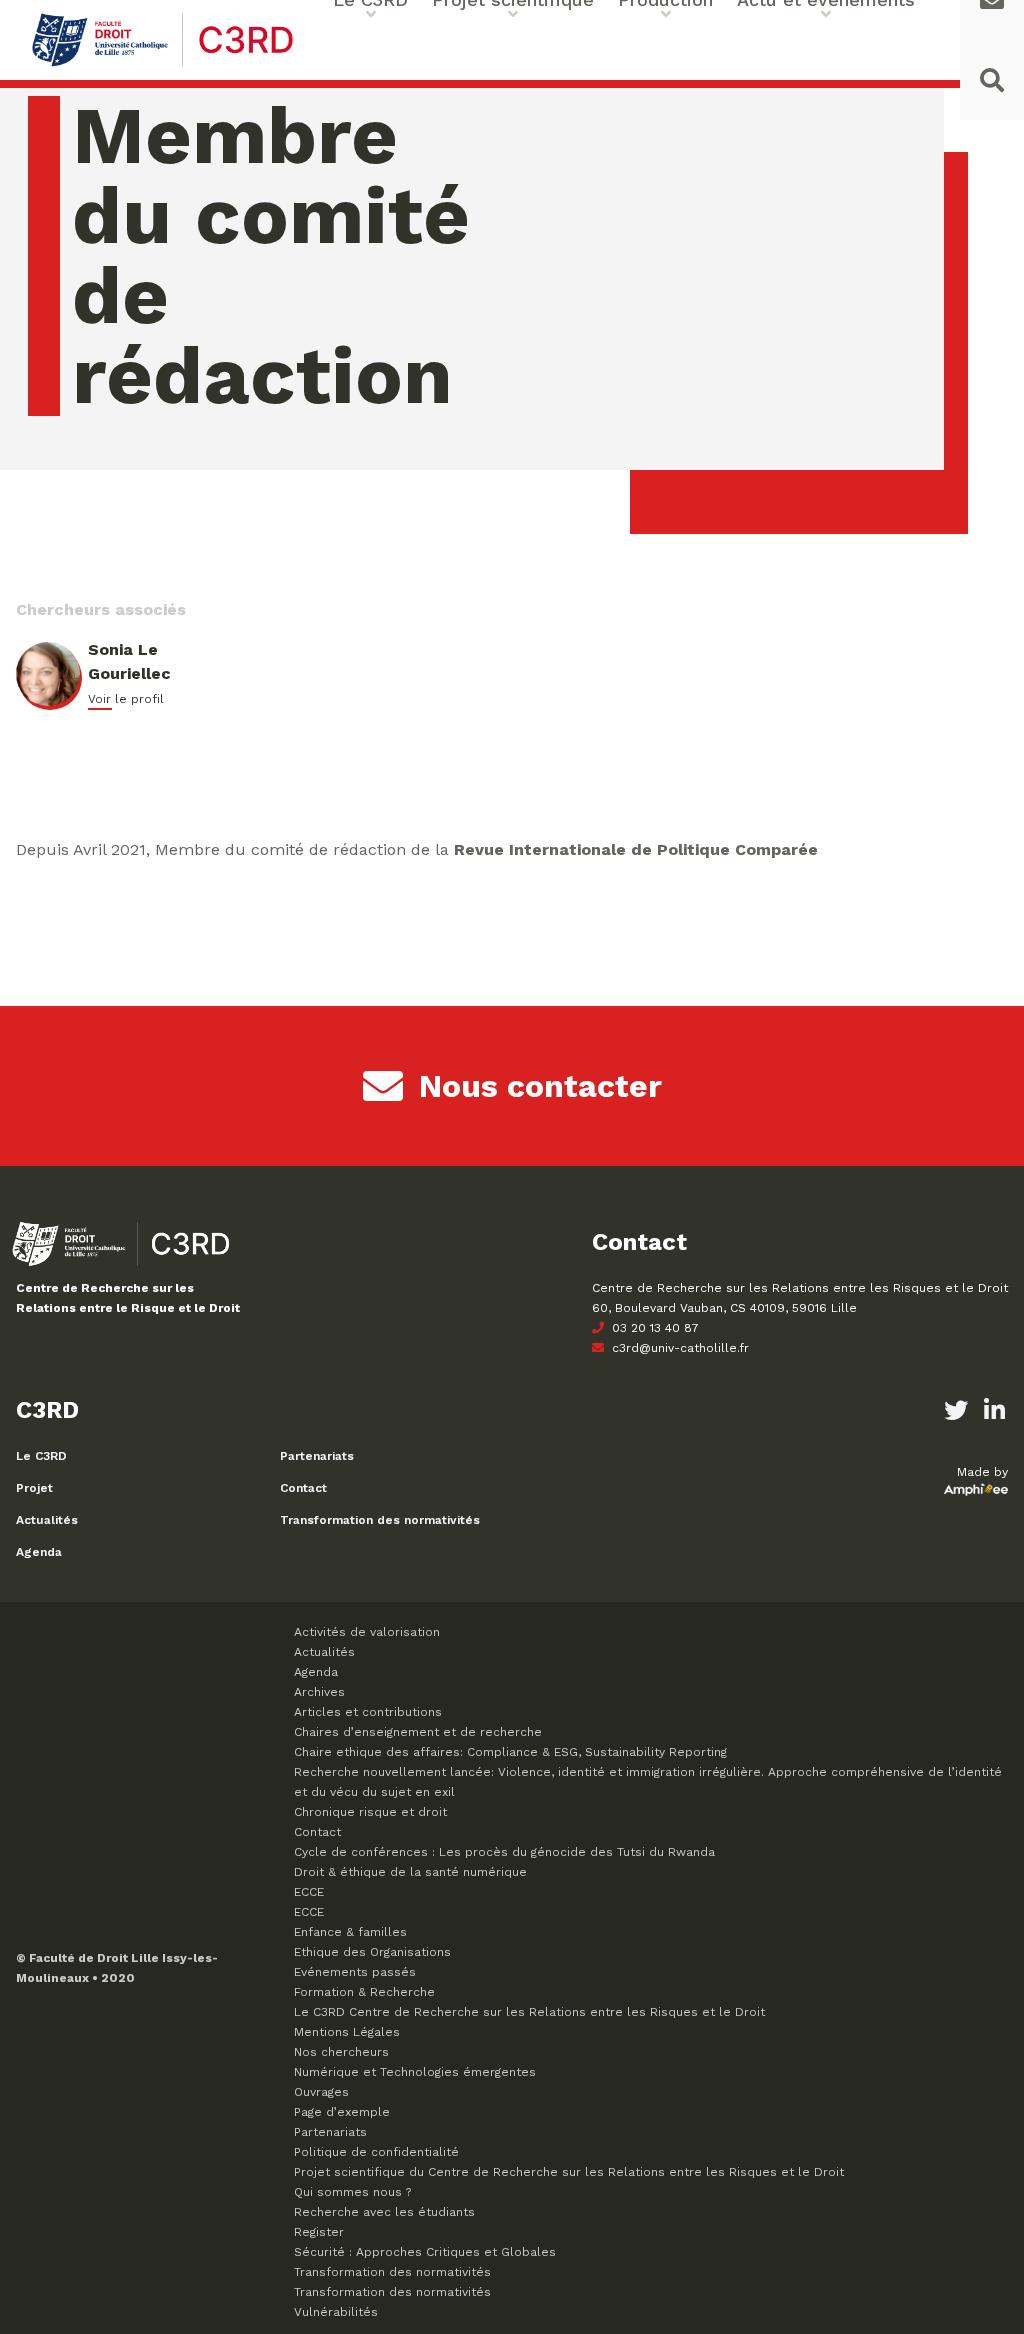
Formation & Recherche (364, 1992)
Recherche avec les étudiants (384, 2212)
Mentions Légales (347, 2032)
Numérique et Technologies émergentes (415, 2072)
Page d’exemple (342, 2112)
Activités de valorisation (367, 1632)
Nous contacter (540, 1086)
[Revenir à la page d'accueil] (162, 64)
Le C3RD (41, 1456)
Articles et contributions (368, 1712)
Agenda (39, 1552)
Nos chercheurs (341, 2052)
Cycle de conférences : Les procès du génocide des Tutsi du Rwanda (504, 1852)
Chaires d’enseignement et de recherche (418, 1732)
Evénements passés (355, 1972)
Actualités (47, 1520)
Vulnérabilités (336, 2312)
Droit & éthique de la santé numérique (410, 1872)
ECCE (309, 1892)
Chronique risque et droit (370, 1812)
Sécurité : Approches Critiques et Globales (425, 2252)
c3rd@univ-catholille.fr (678, 1348)
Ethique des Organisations (372, 1952)
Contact (303, 1488)
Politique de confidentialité (376, 2152)
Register (319, 2232)
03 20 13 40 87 (653, 1328)
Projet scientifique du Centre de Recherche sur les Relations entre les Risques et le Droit (569, 2172)
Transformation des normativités (380, 1520)
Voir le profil (126, 699)
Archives (319, 1692)
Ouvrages (321, 2092)
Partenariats (317, 1456)
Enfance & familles (350, 1932)
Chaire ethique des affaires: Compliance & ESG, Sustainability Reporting (510, 1752)
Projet (34, 1488)
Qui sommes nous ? (352, 2192)
